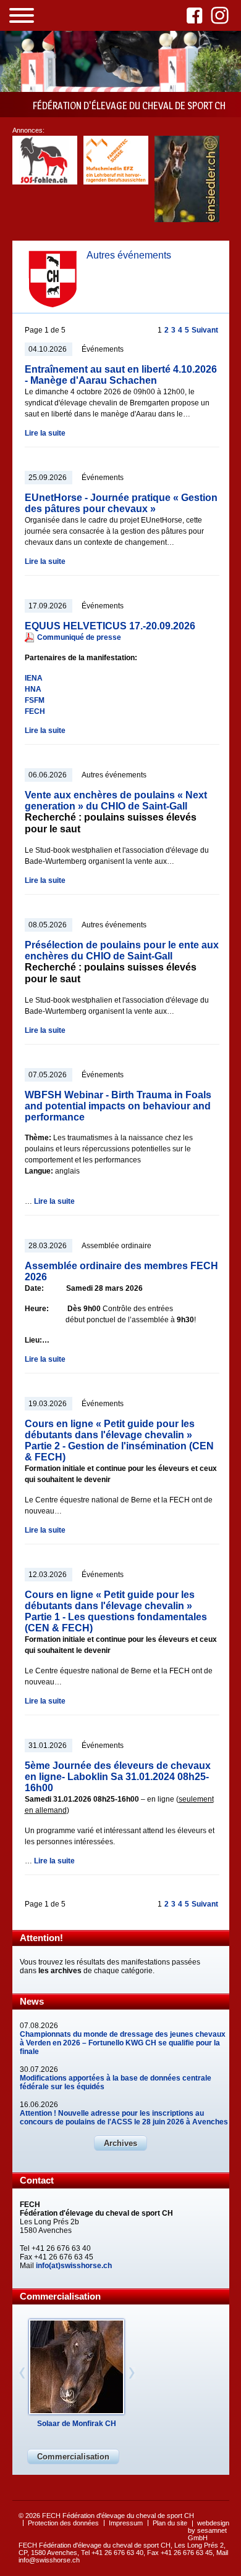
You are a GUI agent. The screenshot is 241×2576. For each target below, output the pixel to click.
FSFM (35, 700)
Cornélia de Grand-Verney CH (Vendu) (77, 2428)
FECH (35, 711)
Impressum (126, 2523)
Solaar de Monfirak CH (77, 2424)
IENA (34, 678)
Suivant (205, 330)
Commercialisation (73, 2457)
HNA (33, 689)
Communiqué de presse (79, 637)
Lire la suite (45, 433)
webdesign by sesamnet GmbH (209, 2530)
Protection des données (63, 2523)
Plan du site (170, 2523)
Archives (120, 2143)
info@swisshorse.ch (49, 2560)
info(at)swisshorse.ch (74, 2266)
